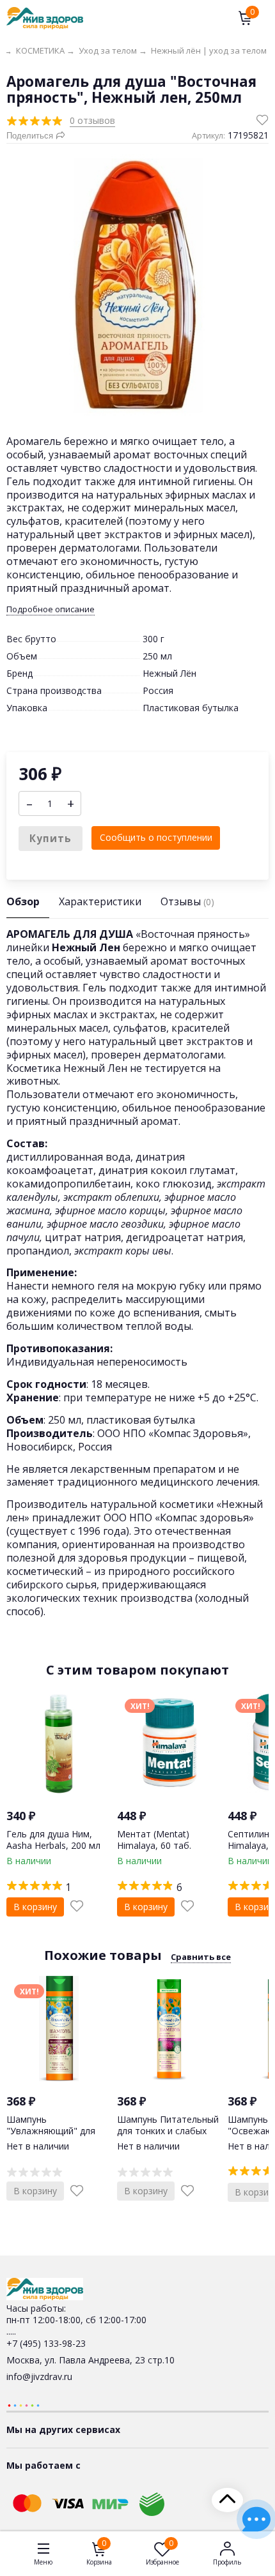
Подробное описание (51, 609)
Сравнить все (201, 1957)
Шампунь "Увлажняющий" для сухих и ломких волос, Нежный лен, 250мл (54, 2137)
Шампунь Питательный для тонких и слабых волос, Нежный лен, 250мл (168, 2137)
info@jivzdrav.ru (39, 2376)
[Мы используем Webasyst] (24, 2405)
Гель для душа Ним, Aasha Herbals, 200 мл (53, 1840)
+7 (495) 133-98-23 (46, 2343)
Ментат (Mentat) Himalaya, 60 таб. (154, 1840)
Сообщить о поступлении (156, 837)
